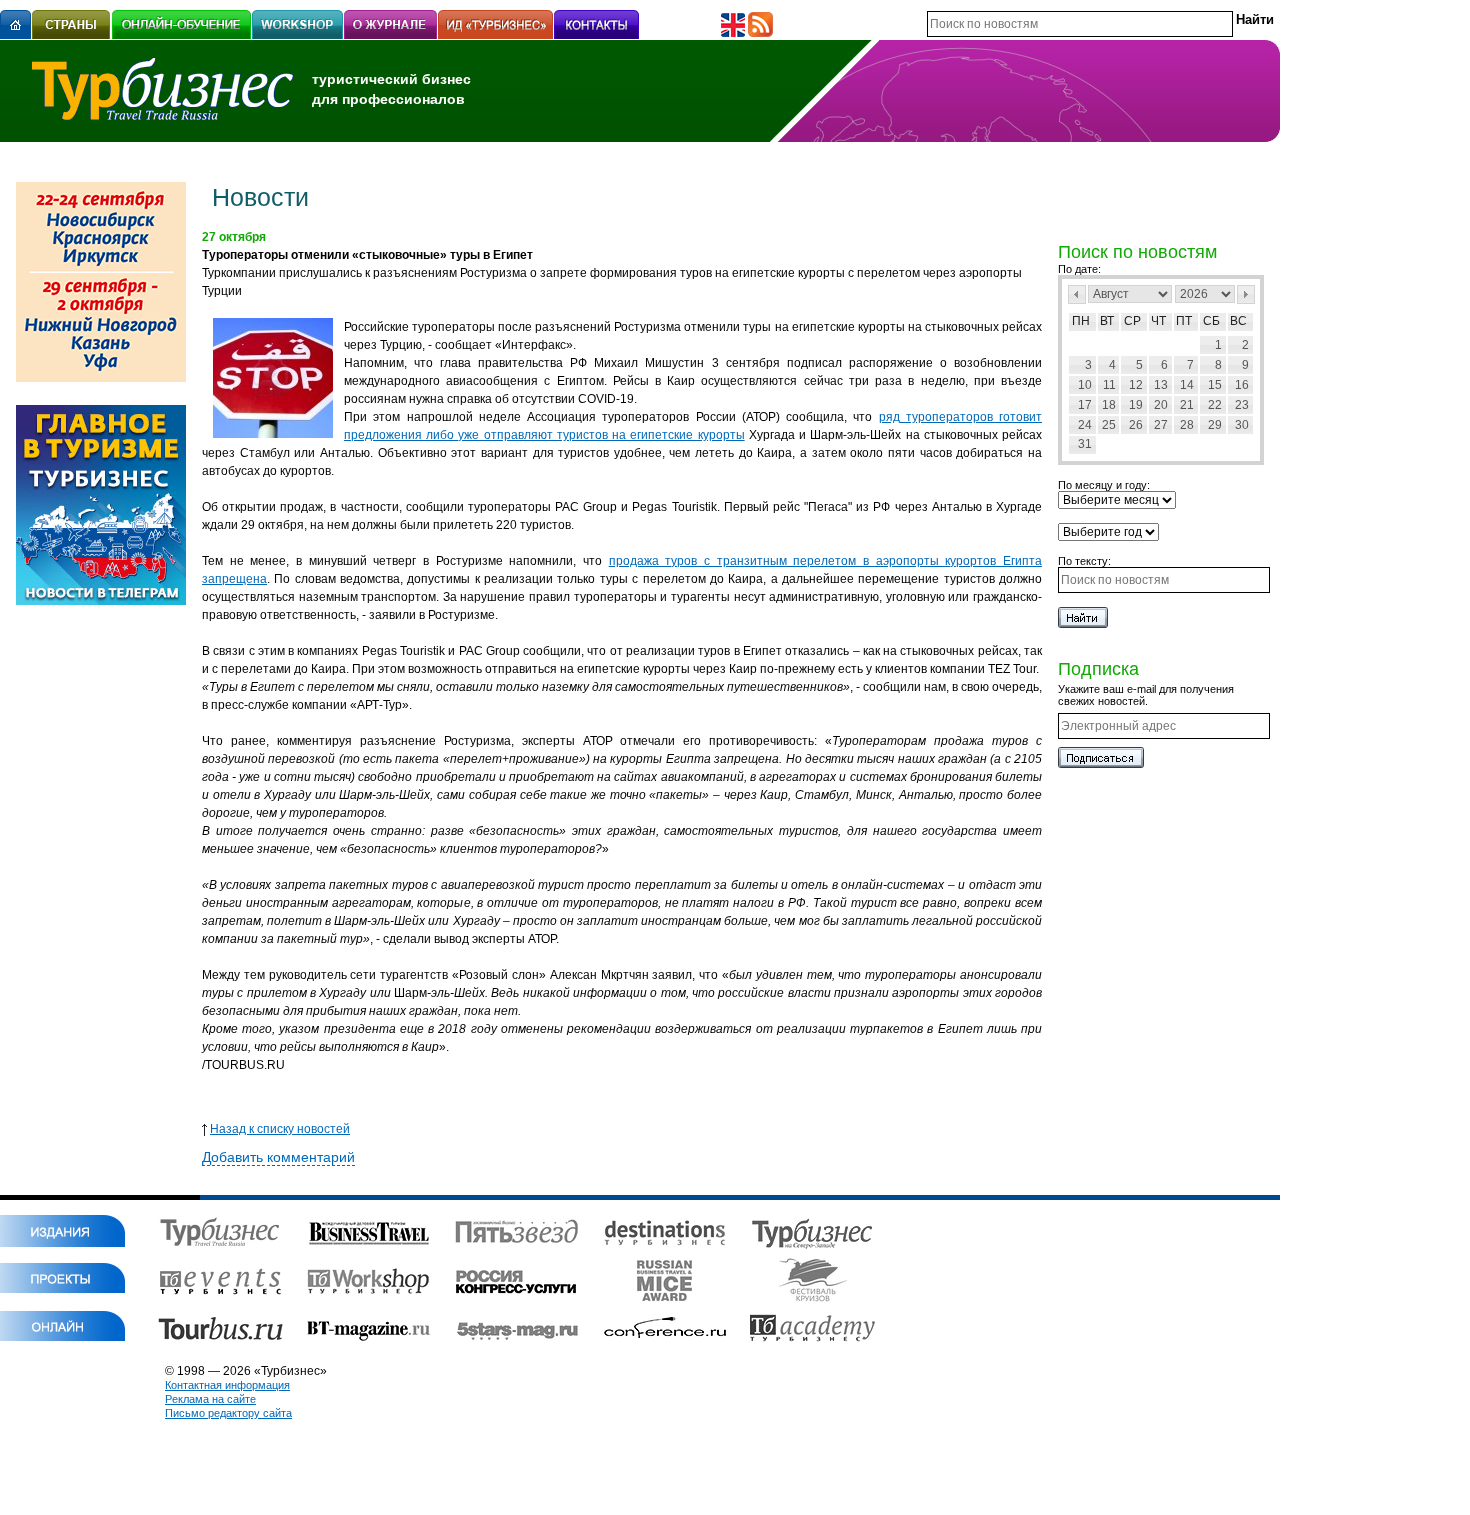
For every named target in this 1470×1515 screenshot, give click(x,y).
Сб (1211, 321)
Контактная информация (227, 1385)
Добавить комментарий (278, 1157)
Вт (1107, 321)
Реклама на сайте (210, 1399)
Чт (1158, 321)
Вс (1238, 321)
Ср (1132, 321)
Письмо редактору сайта (228, 1413)
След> (1246, 294)
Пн (1081, 321)
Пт (1184, 321)
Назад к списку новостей (280, 1129)
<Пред (1077, 294)
